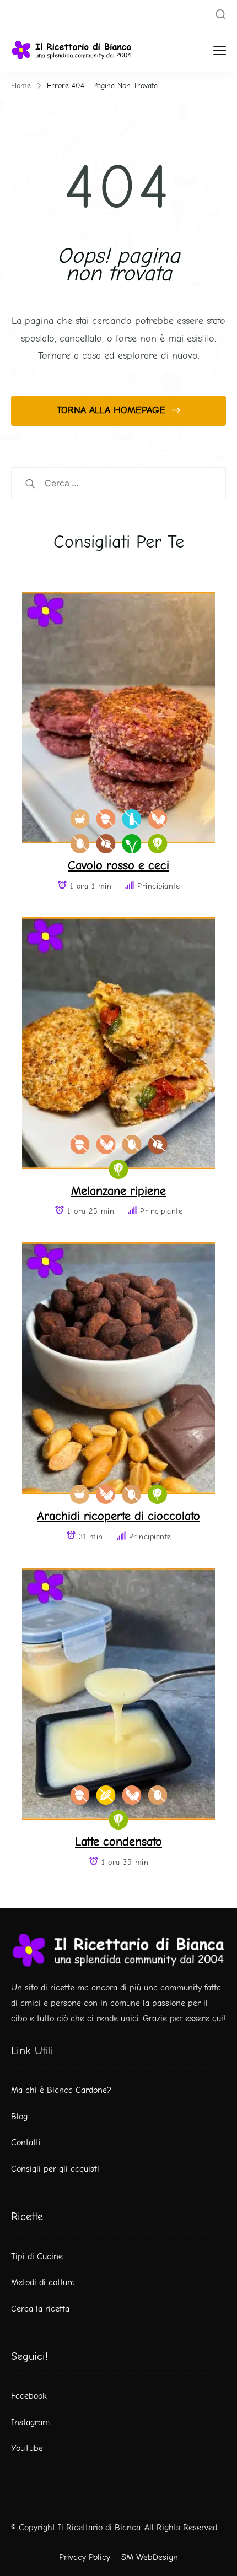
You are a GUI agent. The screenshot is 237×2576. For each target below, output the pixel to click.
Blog (19, 2117)
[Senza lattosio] (131, 819)
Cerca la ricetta (40, 2309)
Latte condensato (118, 1841)
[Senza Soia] (157, 819)
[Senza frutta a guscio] (106, 819)
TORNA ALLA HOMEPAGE (113, 410)
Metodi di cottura (43, 2282)
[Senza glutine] (106, 1795)
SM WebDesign (150, 2557)
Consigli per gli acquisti (55, 2169)
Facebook (29, 2396)
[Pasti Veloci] (80, 819)
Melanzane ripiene (118, 1191)
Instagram (30, 2422)
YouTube (27, 2448)
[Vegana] (131, 844)
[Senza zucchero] (106, 844)
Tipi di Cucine (37, 2256)
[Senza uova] (80, 844)
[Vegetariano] (157, 844)
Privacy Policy (85, 2557)
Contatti (26, 2142)
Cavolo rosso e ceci (118, 865)
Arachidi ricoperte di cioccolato (118, 1516)
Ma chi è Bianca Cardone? (61, 2090)
